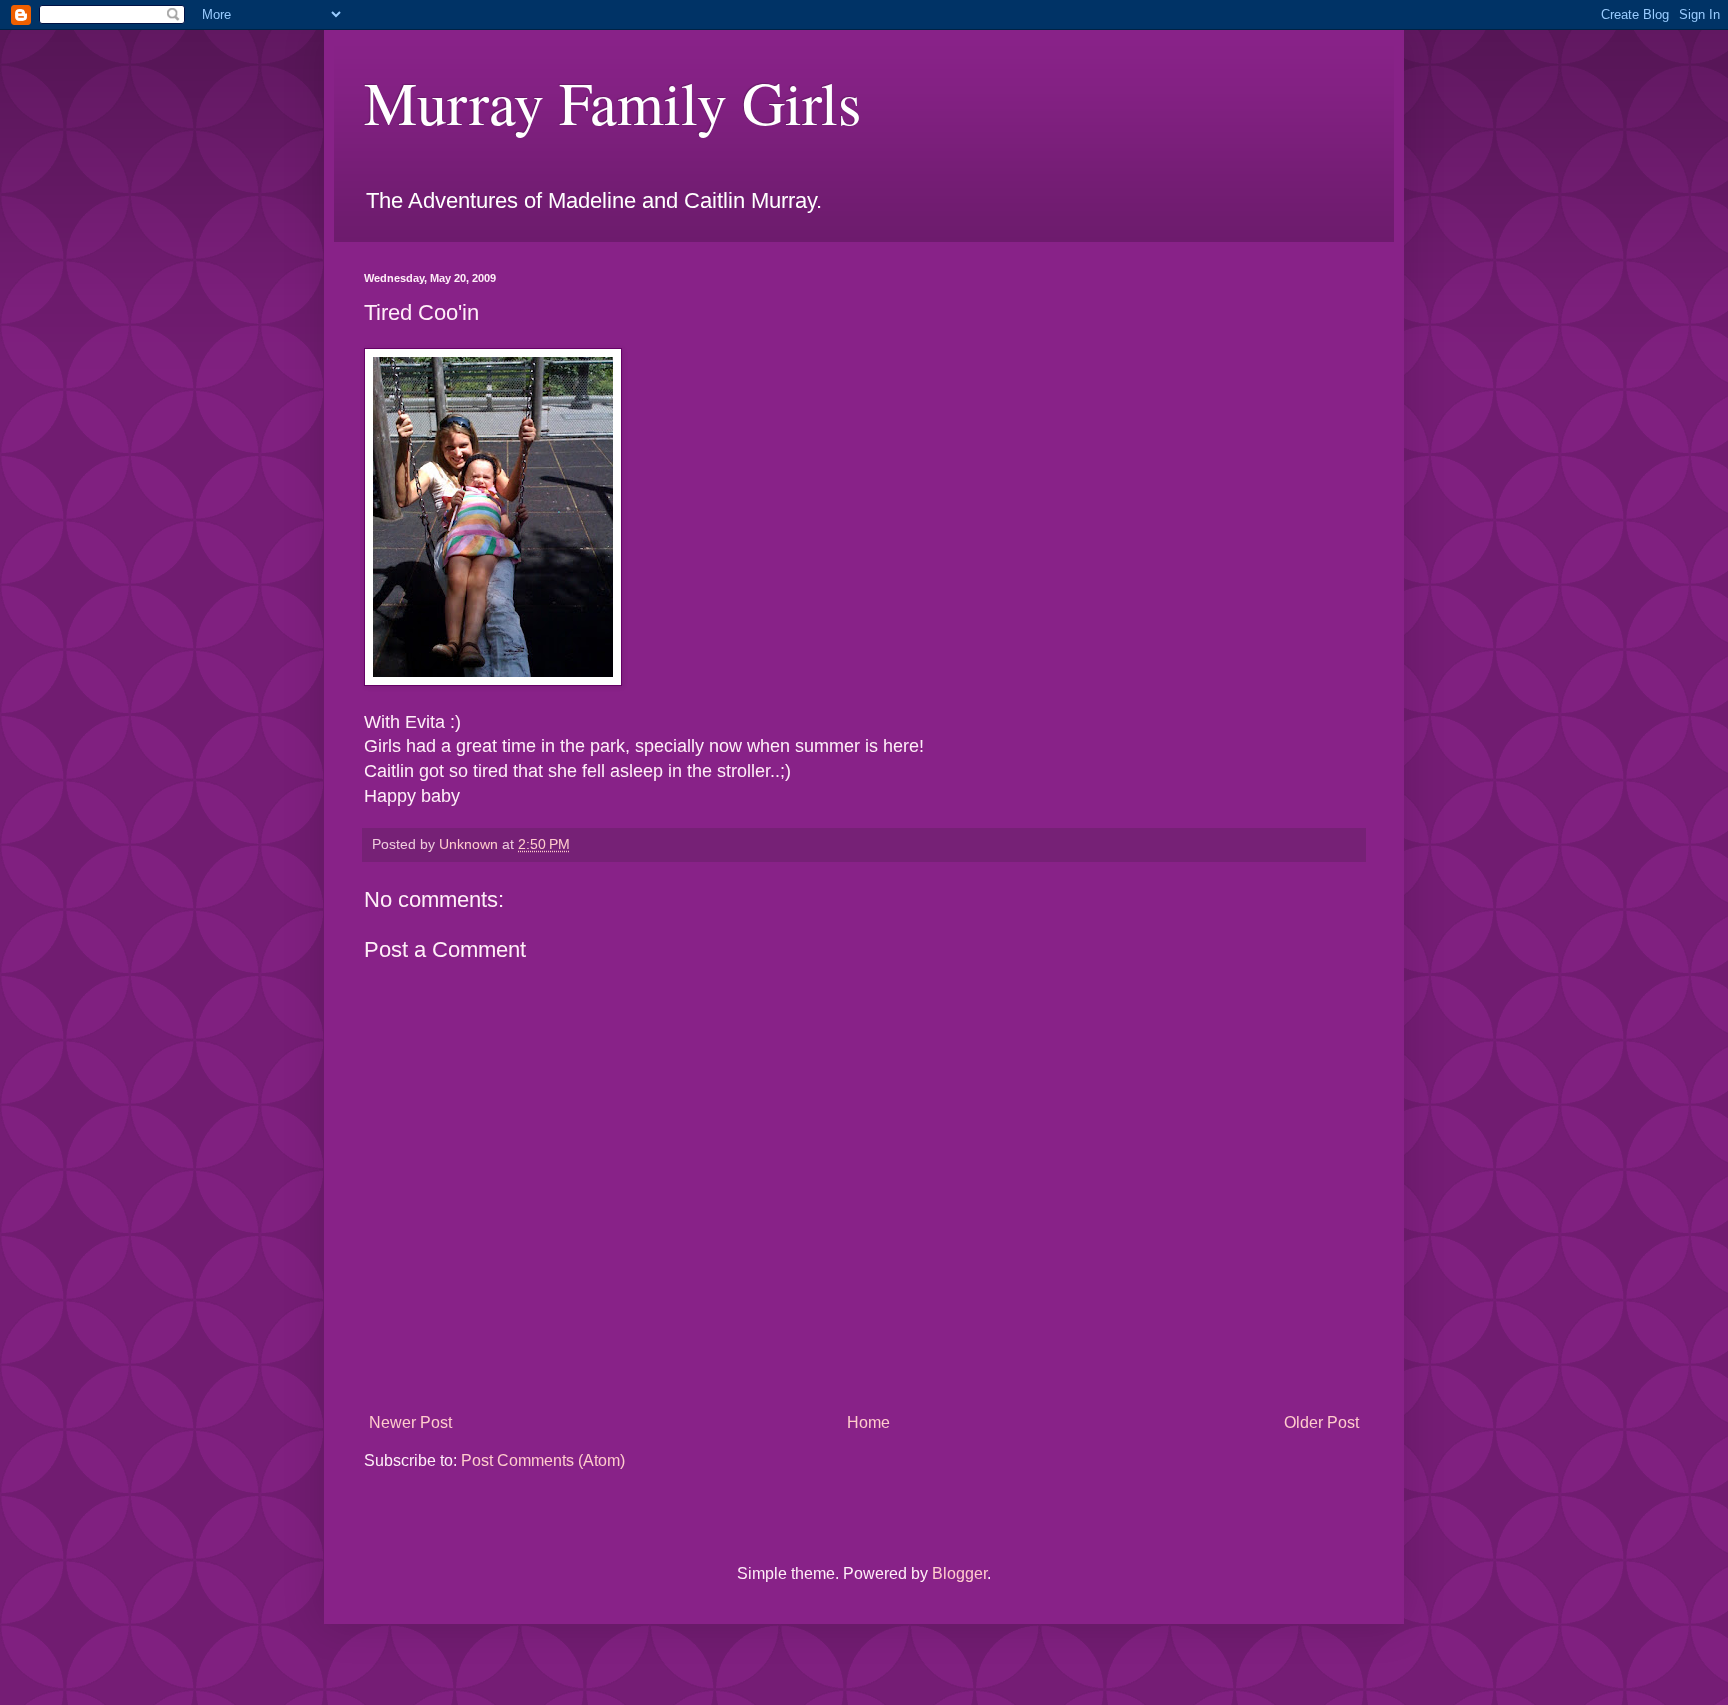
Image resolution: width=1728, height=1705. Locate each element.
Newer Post (410, 1422)
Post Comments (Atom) (543, 1460)
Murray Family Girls (612, 102)
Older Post (1321, 1422)
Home (868, 1422)
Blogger (959, 1573)
